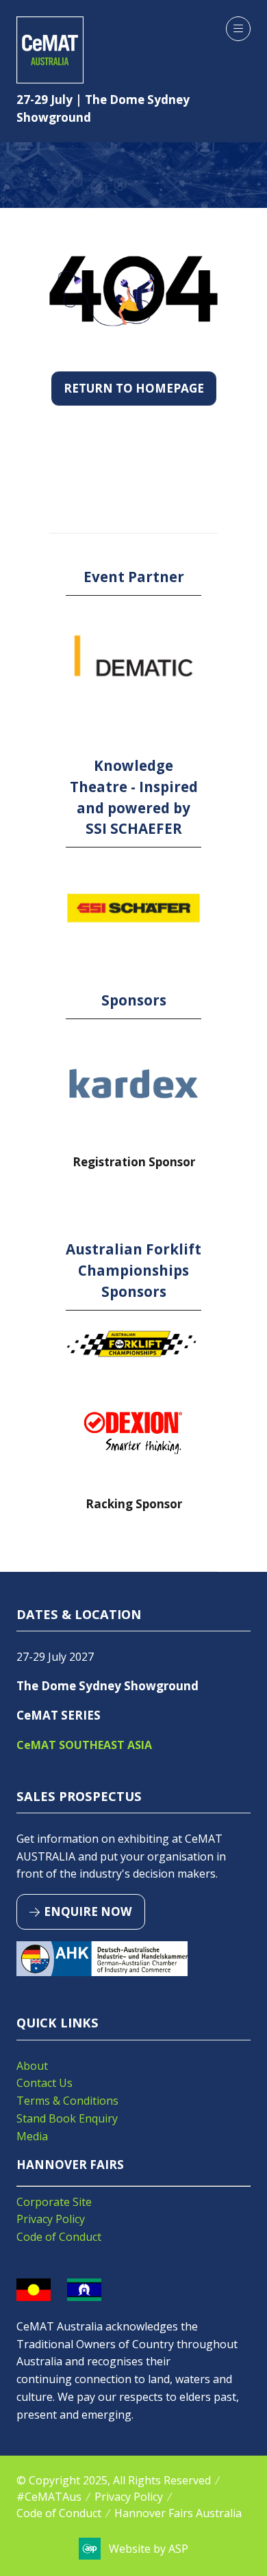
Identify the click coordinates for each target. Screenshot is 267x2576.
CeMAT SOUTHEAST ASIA (84, 1745)
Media (32, 2136)
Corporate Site (54, 2202)
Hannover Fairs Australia (178, 2513)
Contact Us (44, 2083)
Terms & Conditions (67, 2101)
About (32, 2066)
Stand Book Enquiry (67, 2118)
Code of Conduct (59, 2237)
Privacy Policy (51, 2219)
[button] (238, 29)
